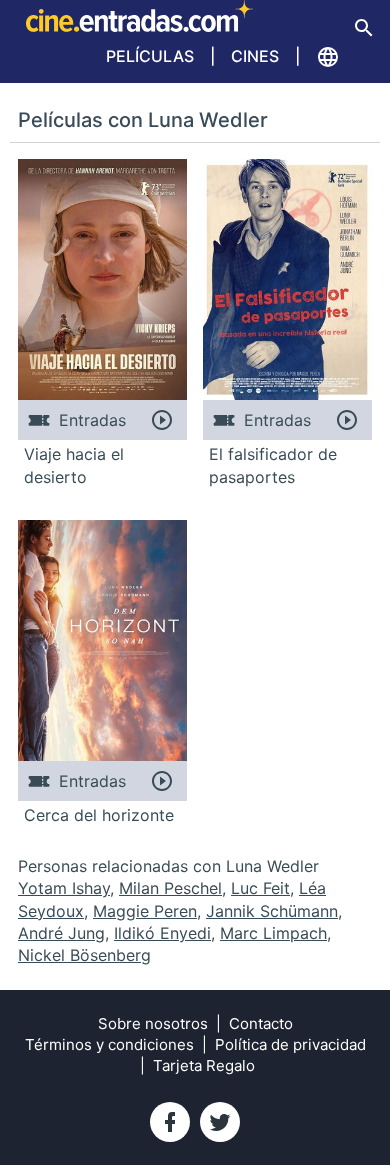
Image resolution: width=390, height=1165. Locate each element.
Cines (255, 56)
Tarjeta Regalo (204, 1065)
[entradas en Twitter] (220, 1122)
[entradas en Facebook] (170, 1122)
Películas (150, 56)
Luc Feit (260, 888)
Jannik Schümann (272, 911)
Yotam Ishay (64, 888)
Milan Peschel (170, 888)
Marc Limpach (273, 933)
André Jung (61, 933)
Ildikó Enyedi (162, 933)
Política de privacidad (290, 1044)
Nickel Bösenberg (84, 955)
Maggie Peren (145, 911)
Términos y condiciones (109, 1044)
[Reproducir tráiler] (161, 420)
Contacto (261, 1023)
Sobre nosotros (153, 1023)
